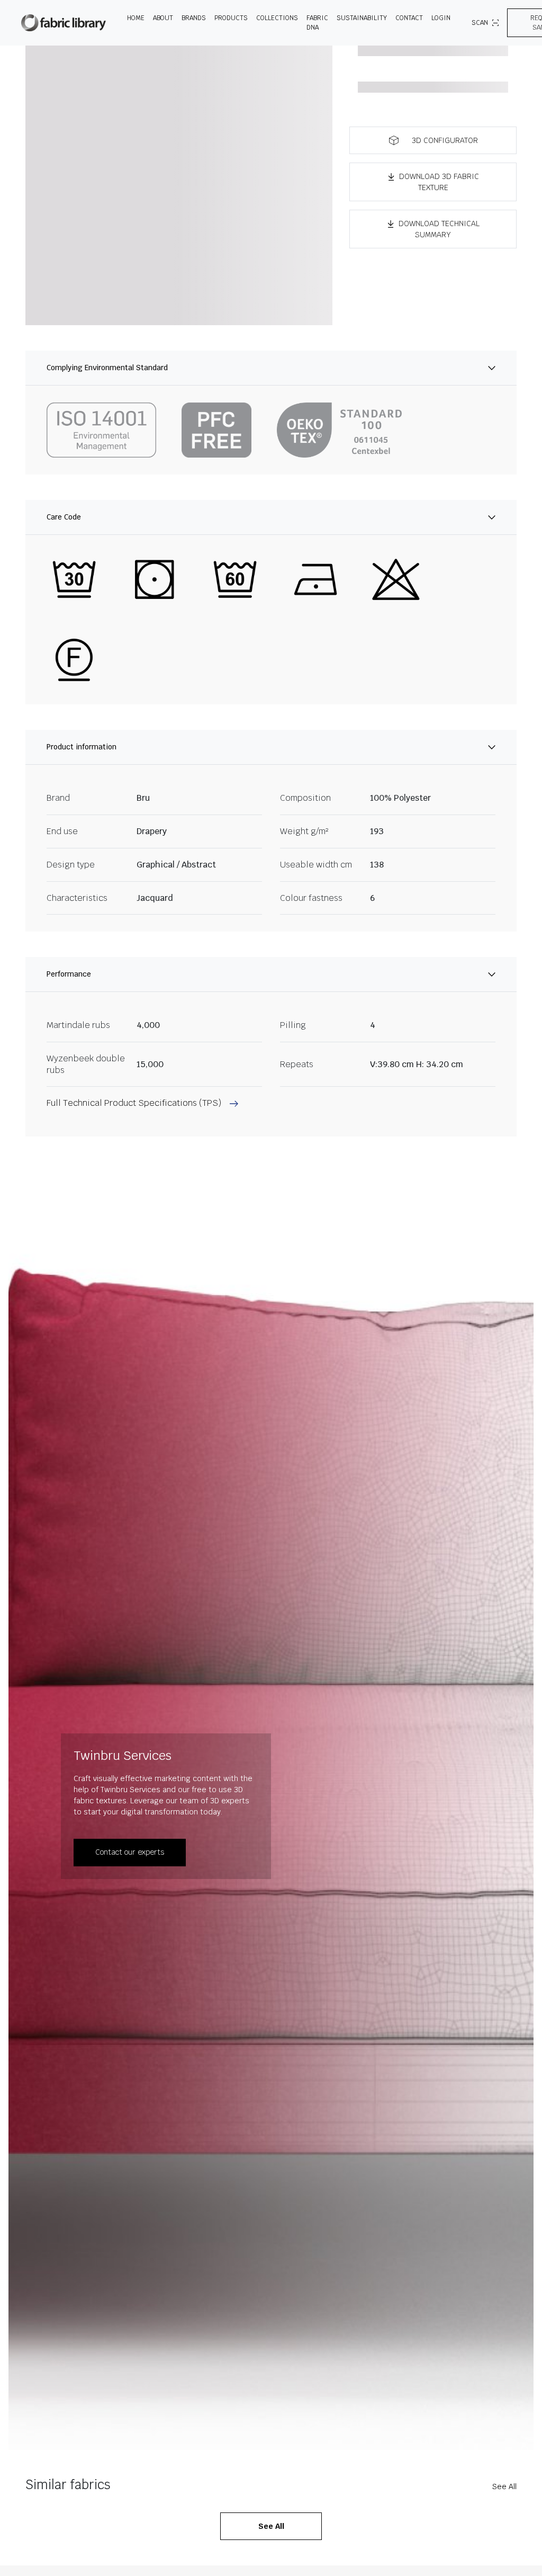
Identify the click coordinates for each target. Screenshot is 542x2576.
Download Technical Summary (439, 229)
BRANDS (194, 18)
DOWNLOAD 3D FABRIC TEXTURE (439, 182)
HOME (136, 18)
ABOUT (163, 18)
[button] (433, 140)
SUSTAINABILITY (362, 18)
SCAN (480, 23)
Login (441, 18)
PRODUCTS (231, 18)
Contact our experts (130, 1852)
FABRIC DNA (317, 23)
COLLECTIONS (277, 18)
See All (504, 2486)
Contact (409, 18)
